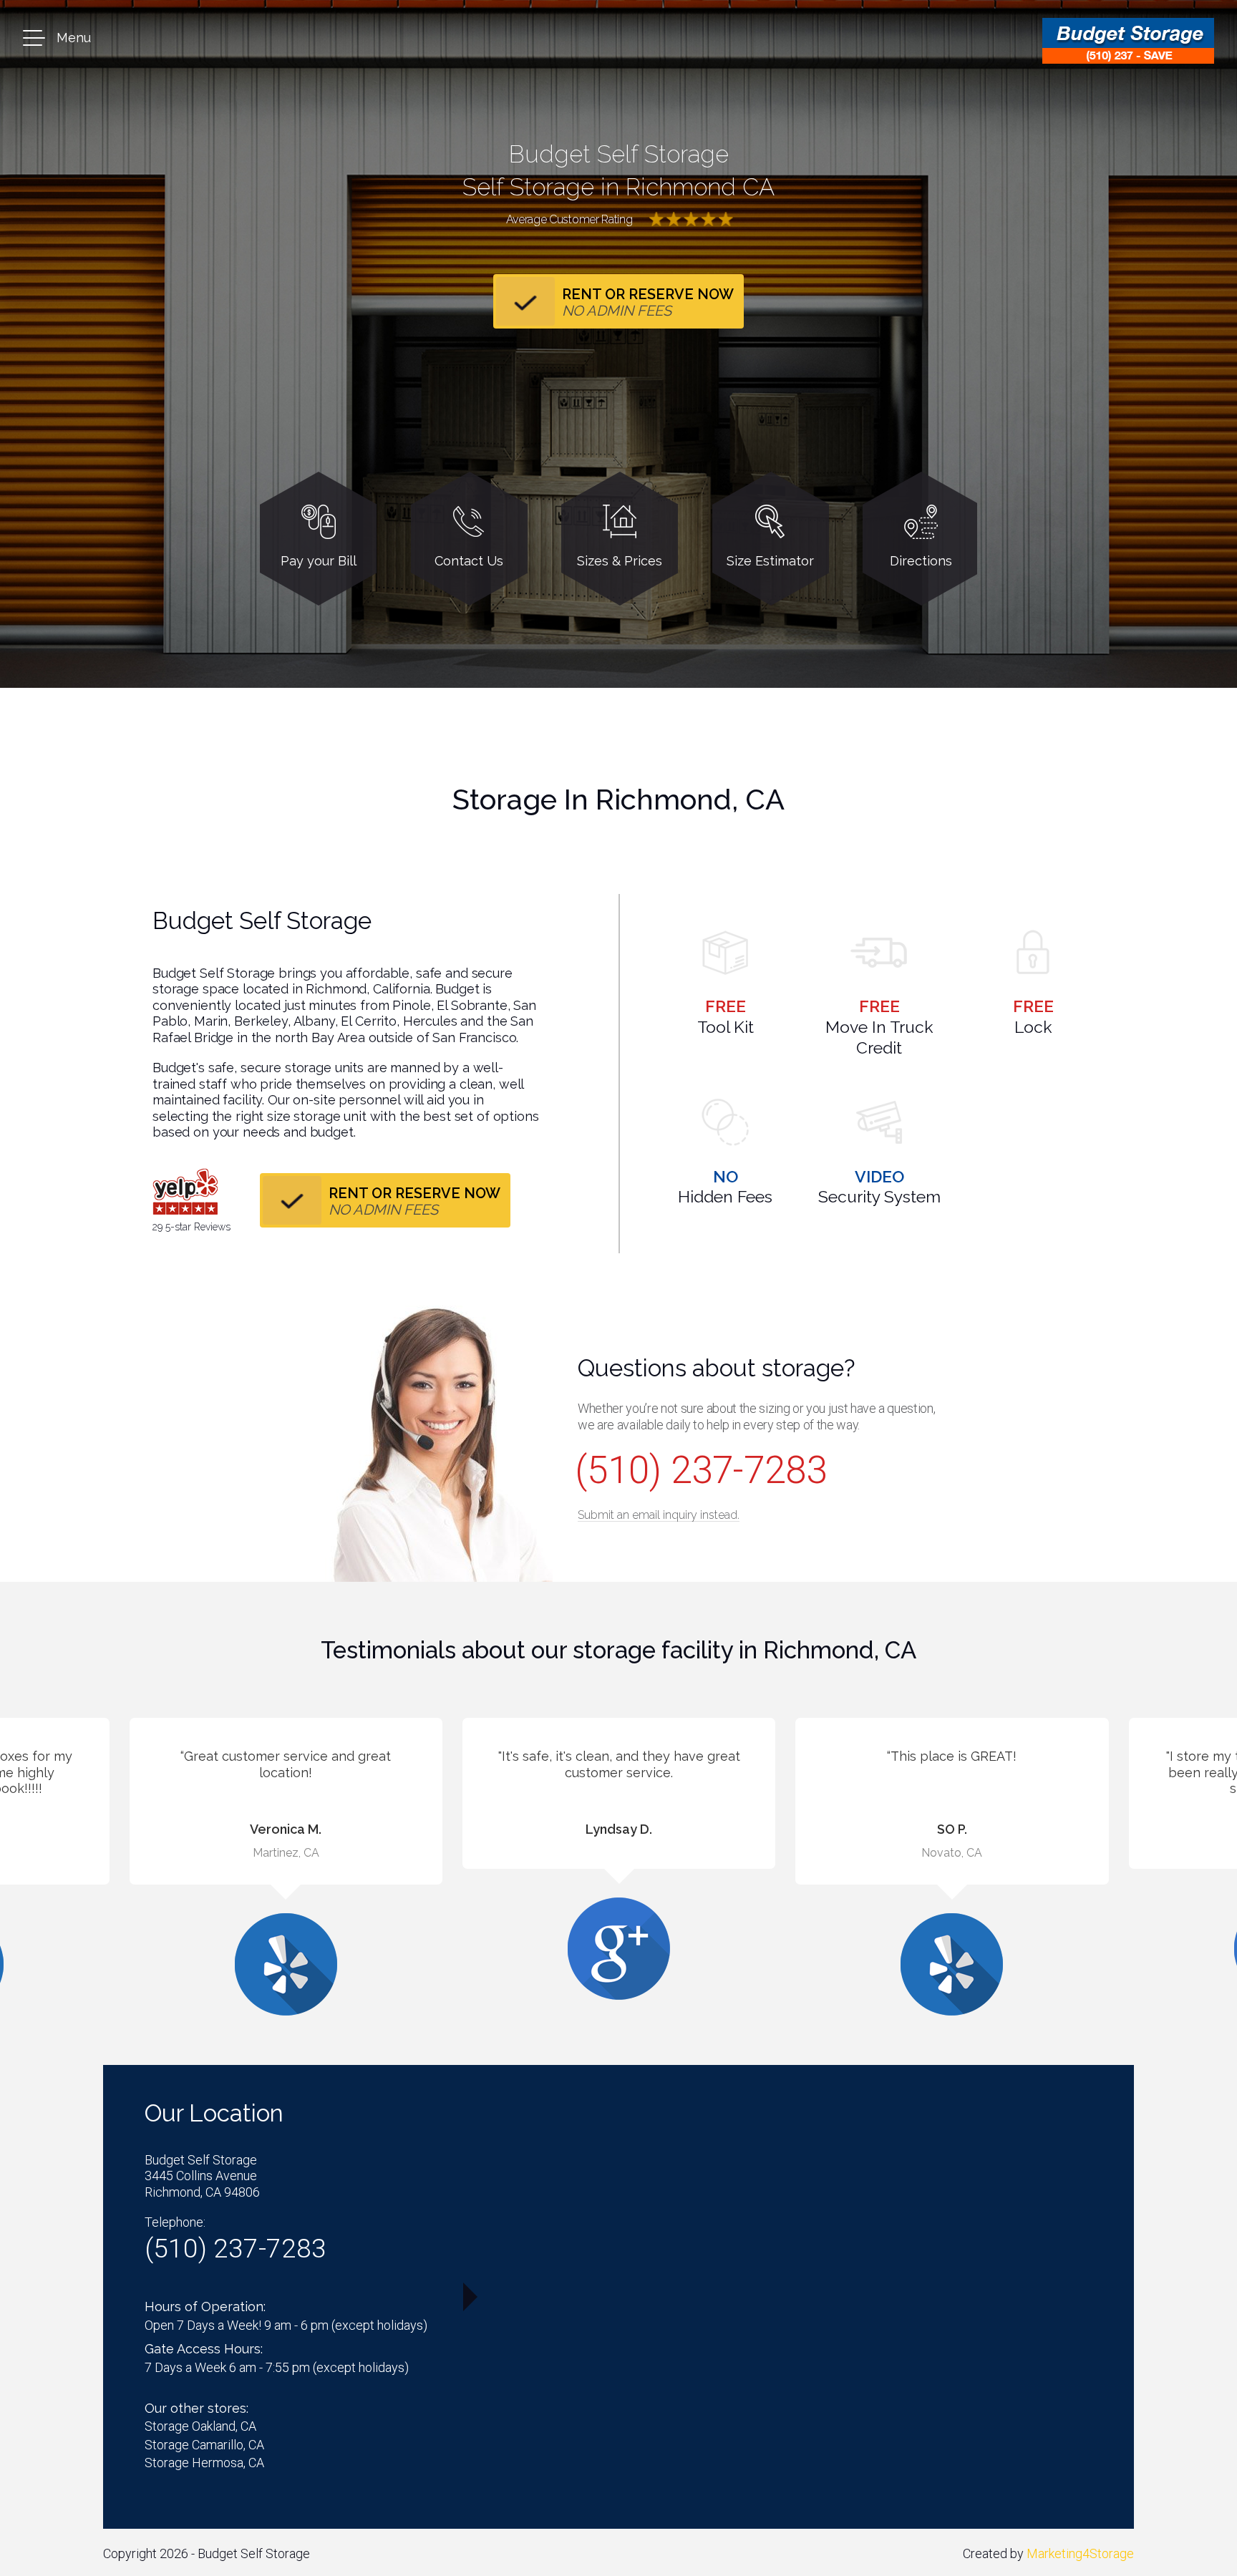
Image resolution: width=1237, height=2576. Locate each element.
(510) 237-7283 (701, 1470)
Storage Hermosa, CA (204, 2463)
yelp (185, 1192)
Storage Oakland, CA (200, 2426)
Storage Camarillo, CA (204, 2445)
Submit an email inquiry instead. (659, 1515)
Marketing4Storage (1080, 2553)
